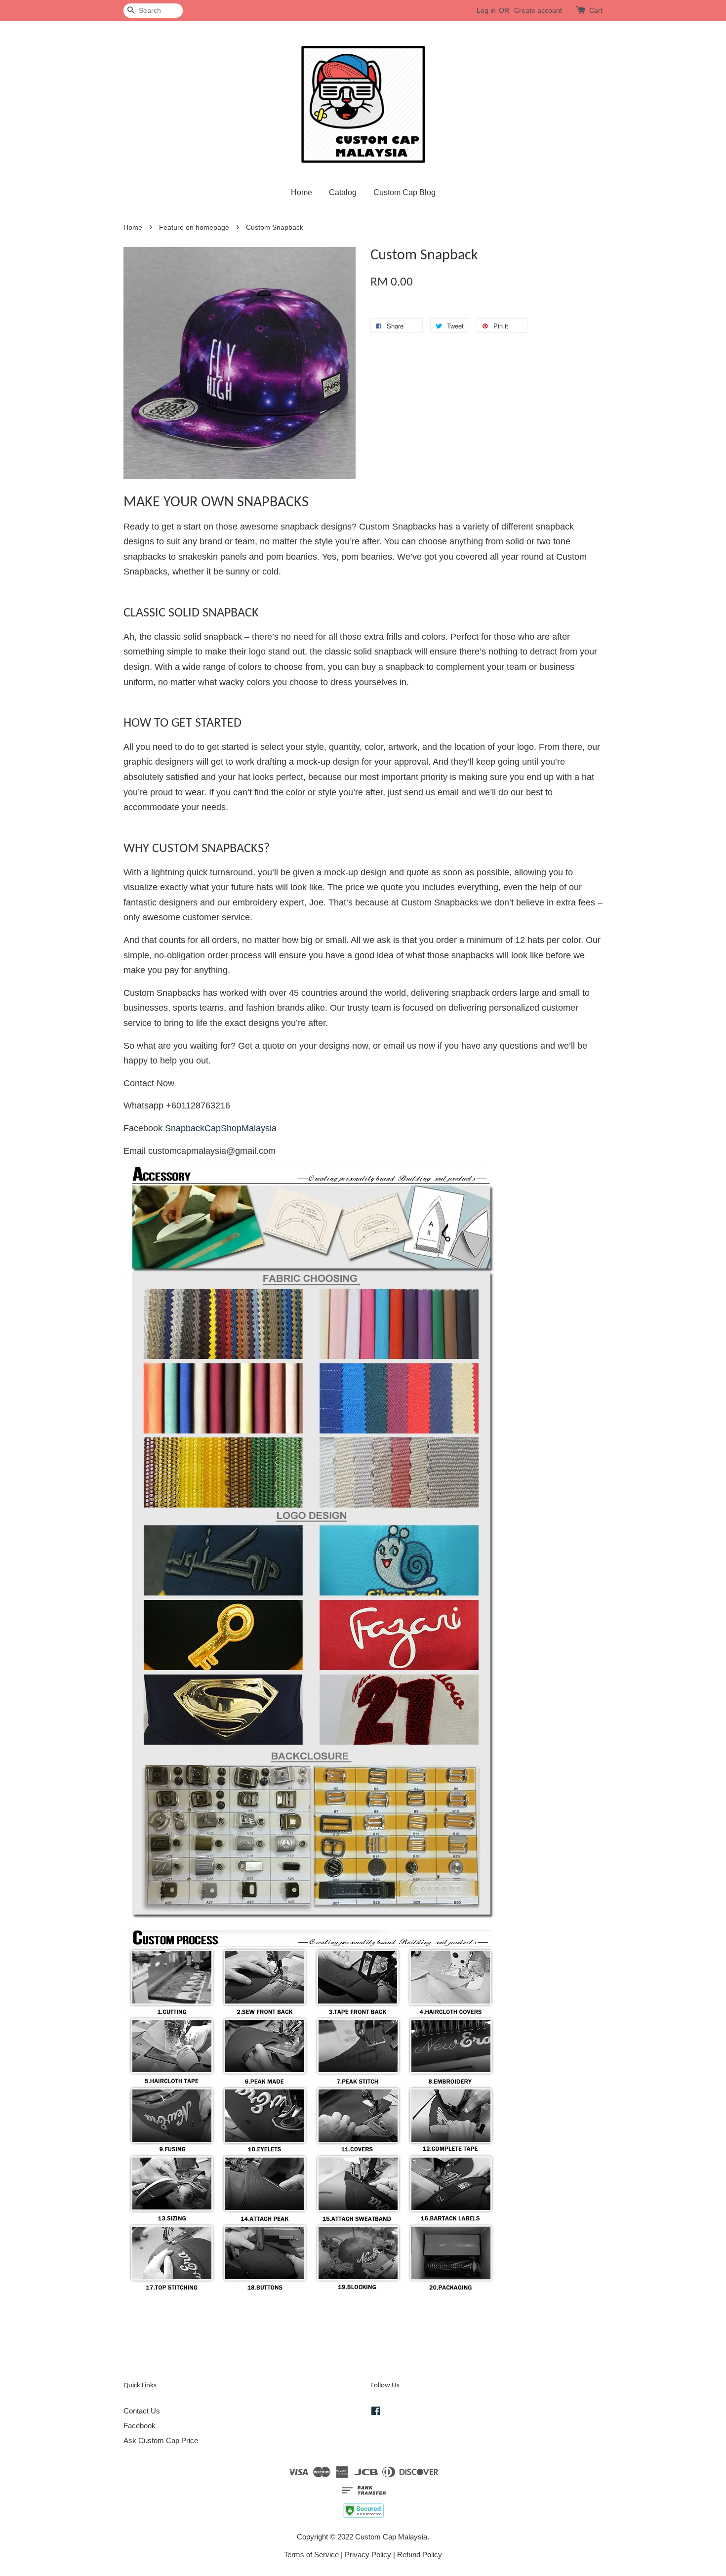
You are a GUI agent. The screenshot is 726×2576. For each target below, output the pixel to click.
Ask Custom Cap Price (161, 2440)
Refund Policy (420, 2555)
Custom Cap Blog (404, 192)
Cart (596, 10)
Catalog (343, 192)
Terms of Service (311, 2555)
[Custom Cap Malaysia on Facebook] (376, 2412)
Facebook (140, 2426)
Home (302, 192)
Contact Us (142, 2411)
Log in (486, 10)
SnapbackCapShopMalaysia (221, 1128)
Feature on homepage (194, 227)
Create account (538, 10)
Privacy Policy (368, 2555)
